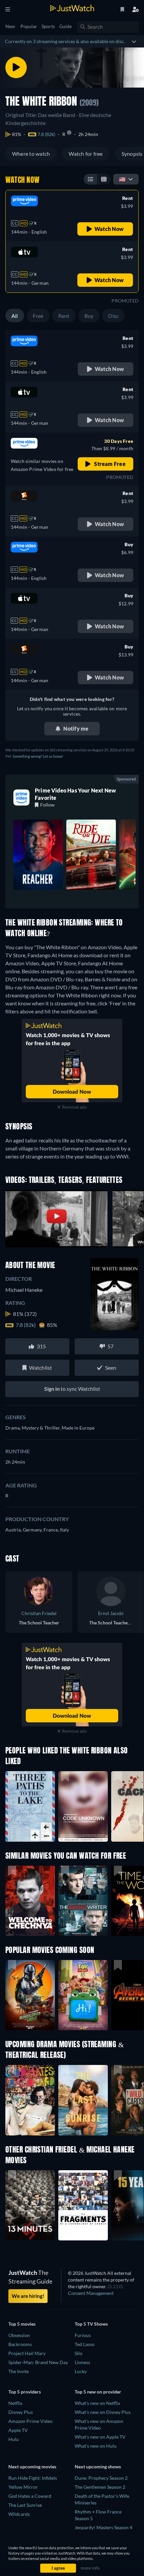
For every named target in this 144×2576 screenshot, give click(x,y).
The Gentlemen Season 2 (100, 2487)
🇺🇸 (122, 179)
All (15, 316)
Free (38, 316)
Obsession (19, 2335)
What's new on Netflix (97, 2403)
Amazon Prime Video (30, 2421)
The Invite (19, 2371)
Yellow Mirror (23, 2487)
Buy (89, 316)
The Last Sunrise (25, 2505)
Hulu (14, 2439)
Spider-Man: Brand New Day (38, 2362)
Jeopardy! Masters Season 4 (103, 2527)
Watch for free (86, 154)
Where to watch (31, 154)
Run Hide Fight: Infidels (33, 2478)
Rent (64, 316)
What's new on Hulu (96, 2446)
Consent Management (91, 2293)
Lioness (82, 2362)
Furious (83, 2335)
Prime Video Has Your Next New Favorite (75, 794)
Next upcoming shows (98, 2467)
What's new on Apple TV (100, 2437)
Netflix (15, 2403)
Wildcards (19, 2514)
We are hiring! (28, 2296)
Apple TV (18, 2430)
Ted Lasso (85, 2344)
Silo (79, 2353)
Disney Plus (21, 2412)
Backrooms (20, 2344)
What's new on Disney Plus (103, 2412)
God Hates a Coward (30, 2496)
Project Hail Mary (27, 2353)
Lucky (81, 2371)
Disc (113, 316)
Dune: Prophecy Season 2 (101, 2478)
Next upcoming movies (32, 2467)
